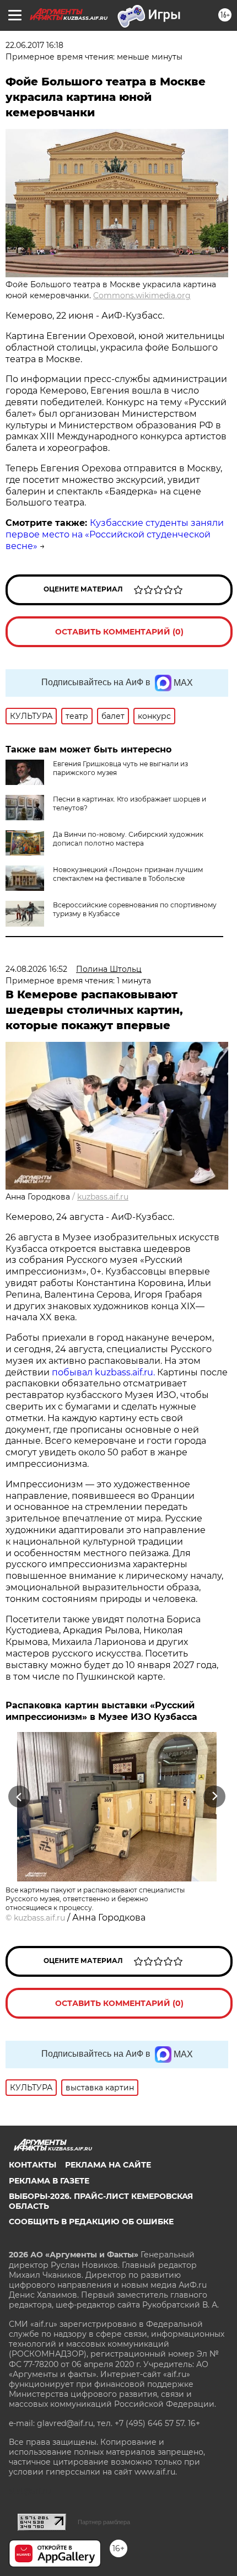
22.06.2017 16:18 (34, 45)
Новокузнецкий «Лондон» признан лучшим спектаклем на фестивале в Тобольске (128, 874)
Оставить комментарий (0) (119, 632)
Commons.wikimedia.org (142, 295)
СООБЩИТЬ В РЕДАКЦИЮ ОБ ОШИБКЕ (91, 2222)
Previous (18, 1797)
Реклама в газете (49, 2181)
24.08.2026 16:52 (36, 969)
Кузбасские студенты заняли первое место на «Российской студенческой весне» (115, 534)
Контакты (33, 2165)
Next (215, 1797)
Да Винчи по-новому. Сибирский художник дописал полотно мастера (128, 839)
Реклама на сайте (108, 2165)
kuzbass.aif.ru (103, 1197)
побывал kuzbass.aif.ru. (103, 1372)
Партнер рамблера (104, 2522)
